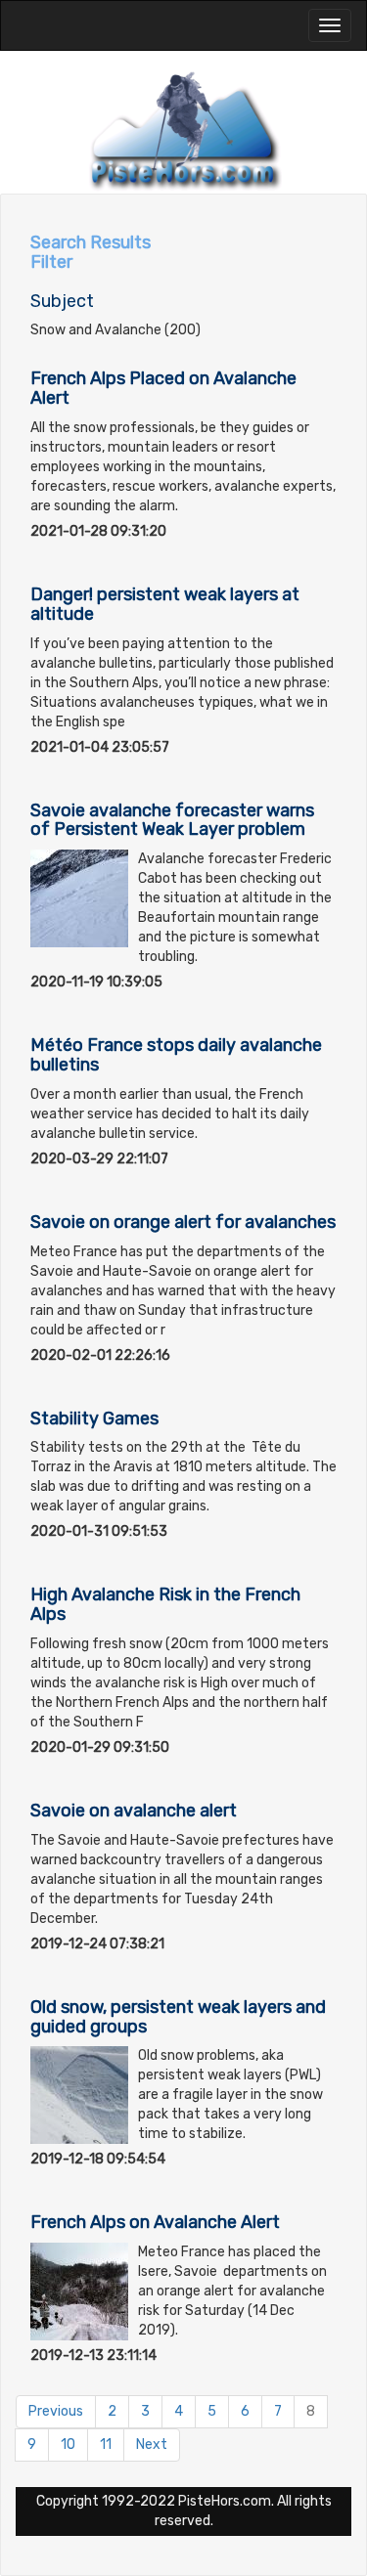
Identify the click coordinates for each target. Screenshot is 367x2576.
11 (106, 2445)
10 (68, 2445)
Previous (56, 2411)
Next (152, 2445)
